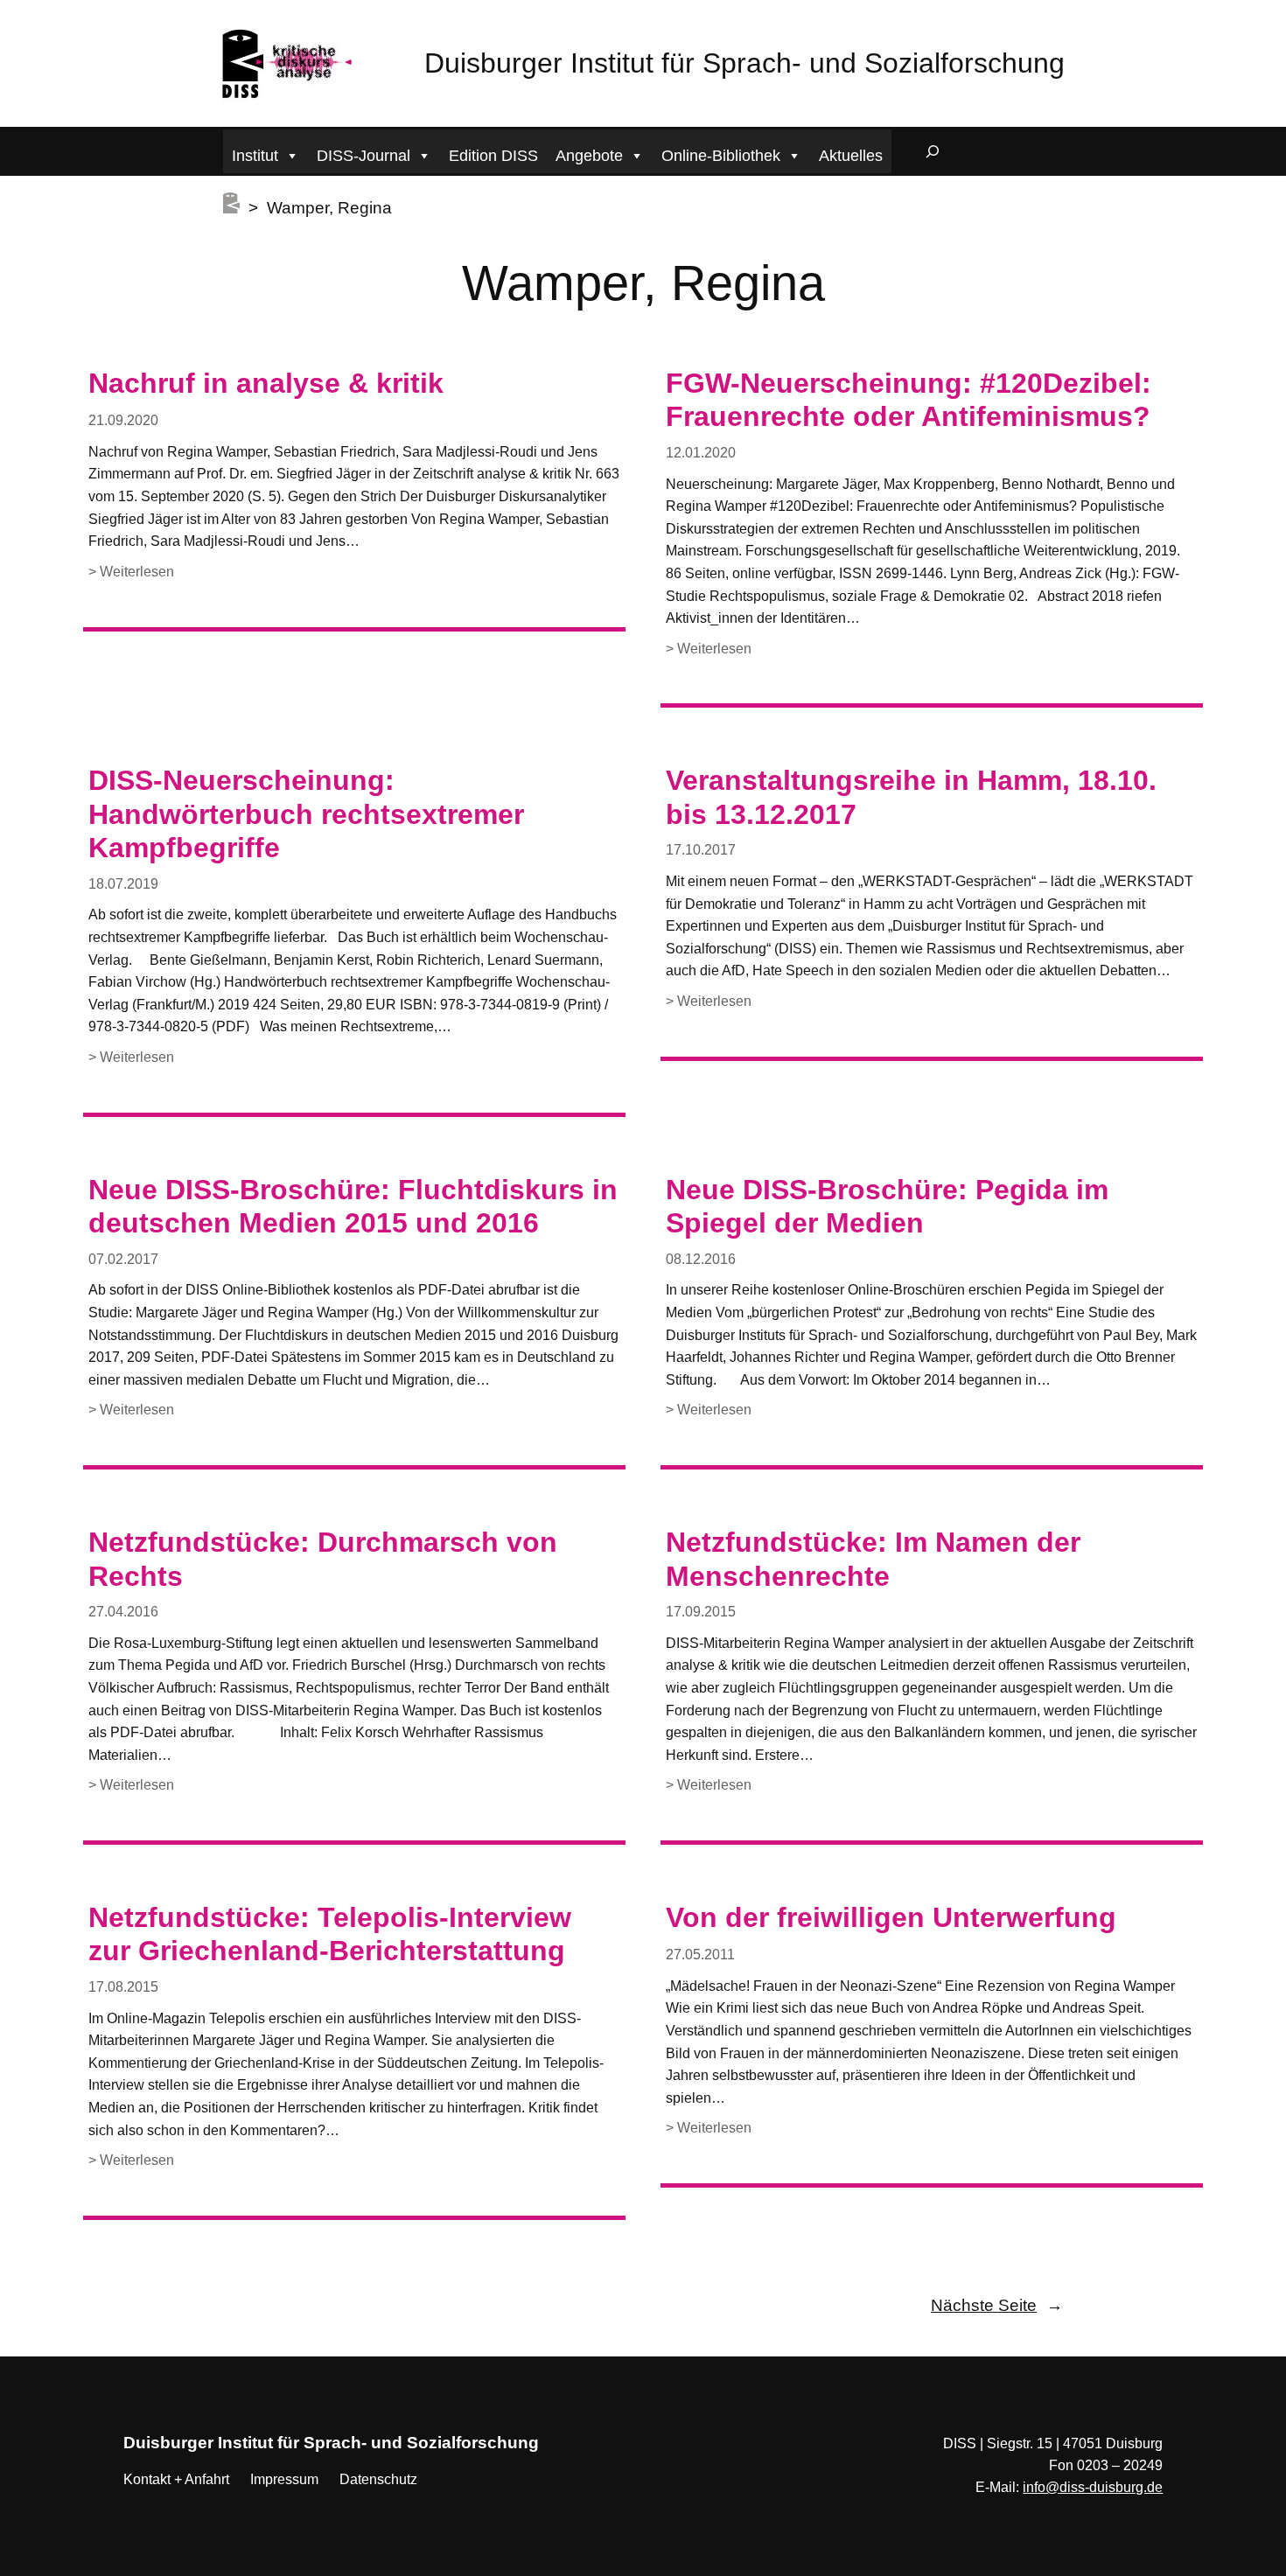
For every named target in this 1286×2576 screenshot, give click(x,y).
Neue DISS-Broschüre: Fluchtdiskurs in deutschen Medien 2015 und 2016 (353, 1206)
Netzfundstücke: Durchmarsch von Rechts (323, 1559)
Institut (255, 156)
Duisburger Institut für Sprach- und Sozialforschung (744, 63)
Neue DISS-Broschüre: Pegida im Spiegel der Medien (887, 1206)
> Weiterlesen (131, 573)
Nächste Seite (997, 2305)
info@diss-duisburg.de (1093, 2487)
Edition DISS (493, 156)
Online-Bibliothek (721, 156)
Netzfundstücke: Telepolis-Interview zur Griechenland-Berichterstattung (330, 1934)
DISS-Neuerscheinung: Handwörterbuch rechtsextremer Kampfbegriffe (306, 814)
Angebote (589, 156)
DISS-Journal (363, 156)
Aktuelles (851, 156)
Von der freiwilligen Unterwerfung (891, 1917)
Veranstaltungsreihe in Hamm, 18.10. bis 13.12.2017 (911, 797)
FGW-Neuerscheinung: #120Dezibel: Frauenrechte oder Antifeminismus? (909, 400)
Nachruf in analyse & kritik (266, 383)
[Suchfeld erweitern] (933, 151)
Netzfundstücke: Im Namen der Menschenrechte (873, 1559)
